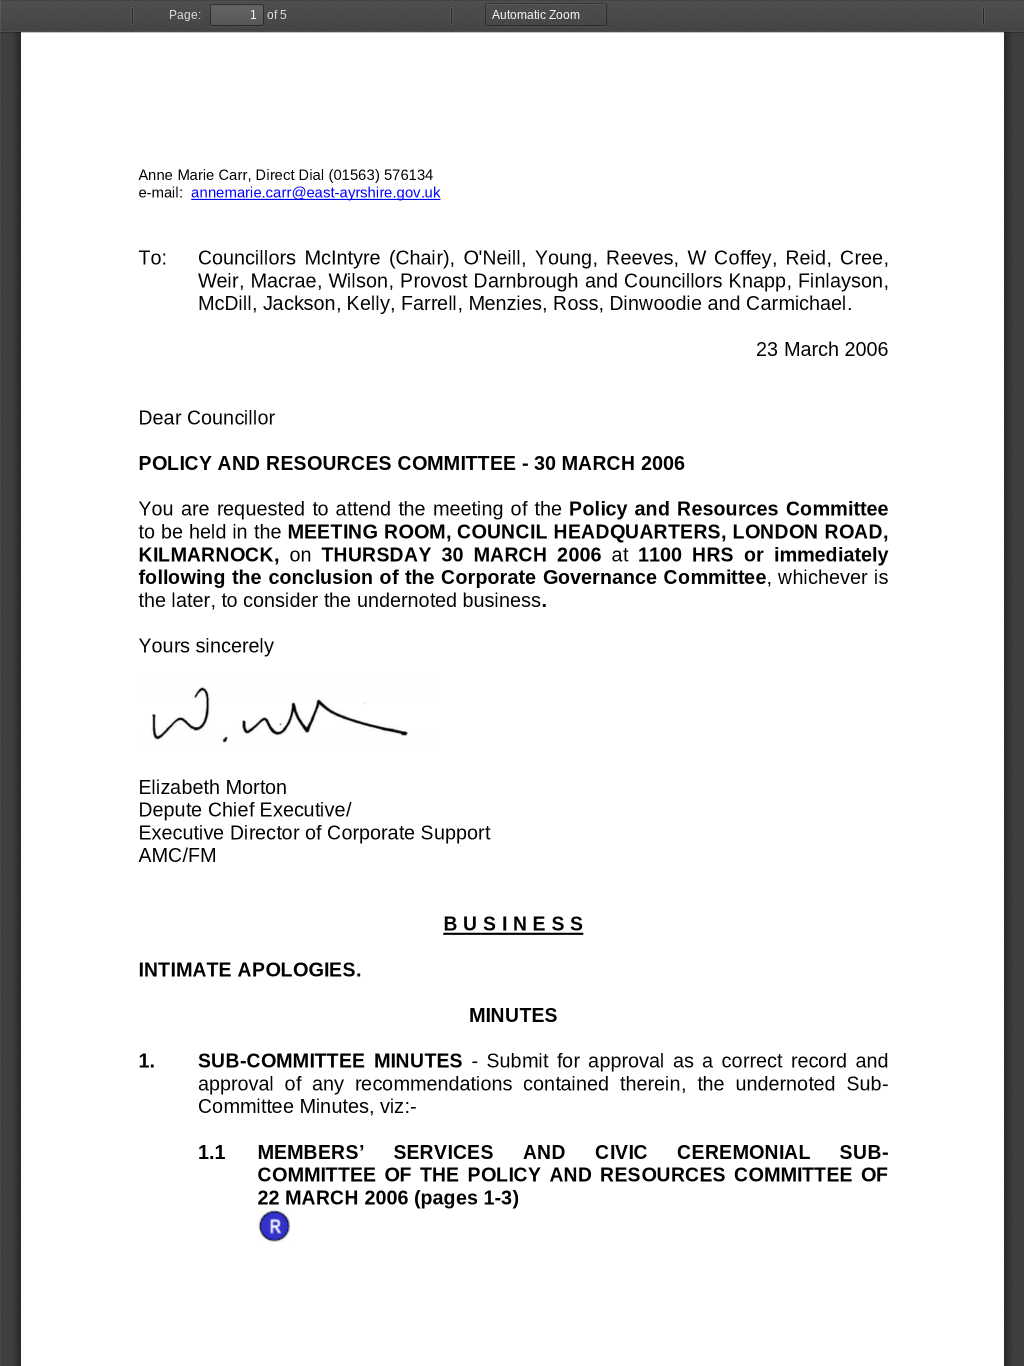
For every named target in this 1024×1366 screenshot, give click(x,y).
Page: (185, 15)
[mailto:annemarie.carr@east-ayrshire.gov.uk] (315, 192)
